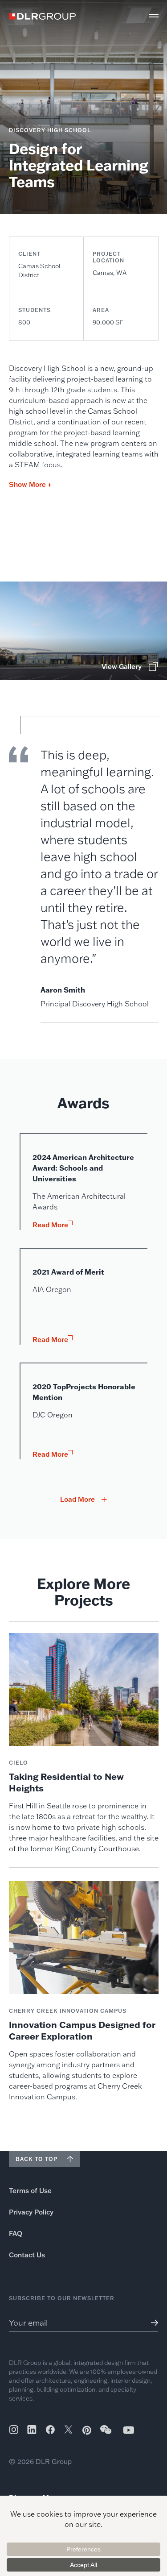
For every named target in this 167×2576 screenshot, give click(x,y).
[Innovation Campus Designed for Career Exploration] (84, 1992)
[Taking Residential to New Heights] (84, 1743)
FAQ (16, 2233)
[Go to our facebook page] (50, 2430)
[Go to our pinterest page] (87, 2430)
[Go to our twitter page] (68, 2431)
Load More (77, 1500)
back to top (37, 2159)
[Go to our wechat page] (106, 2434)
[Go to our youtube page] (129, 2430)
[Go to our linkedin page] (32, 2430)
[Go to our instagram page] (14, 2430)
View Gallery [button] (122, 667)
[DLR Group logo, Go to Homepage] (42, 16)
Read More (50, 1225)
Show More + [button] (30, 484)
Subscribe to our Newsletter (62, 2298)
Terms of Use (30, 2191)
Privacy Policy (31, 2212)
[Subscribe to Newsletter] (151, 2323)
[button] (154, 16)
